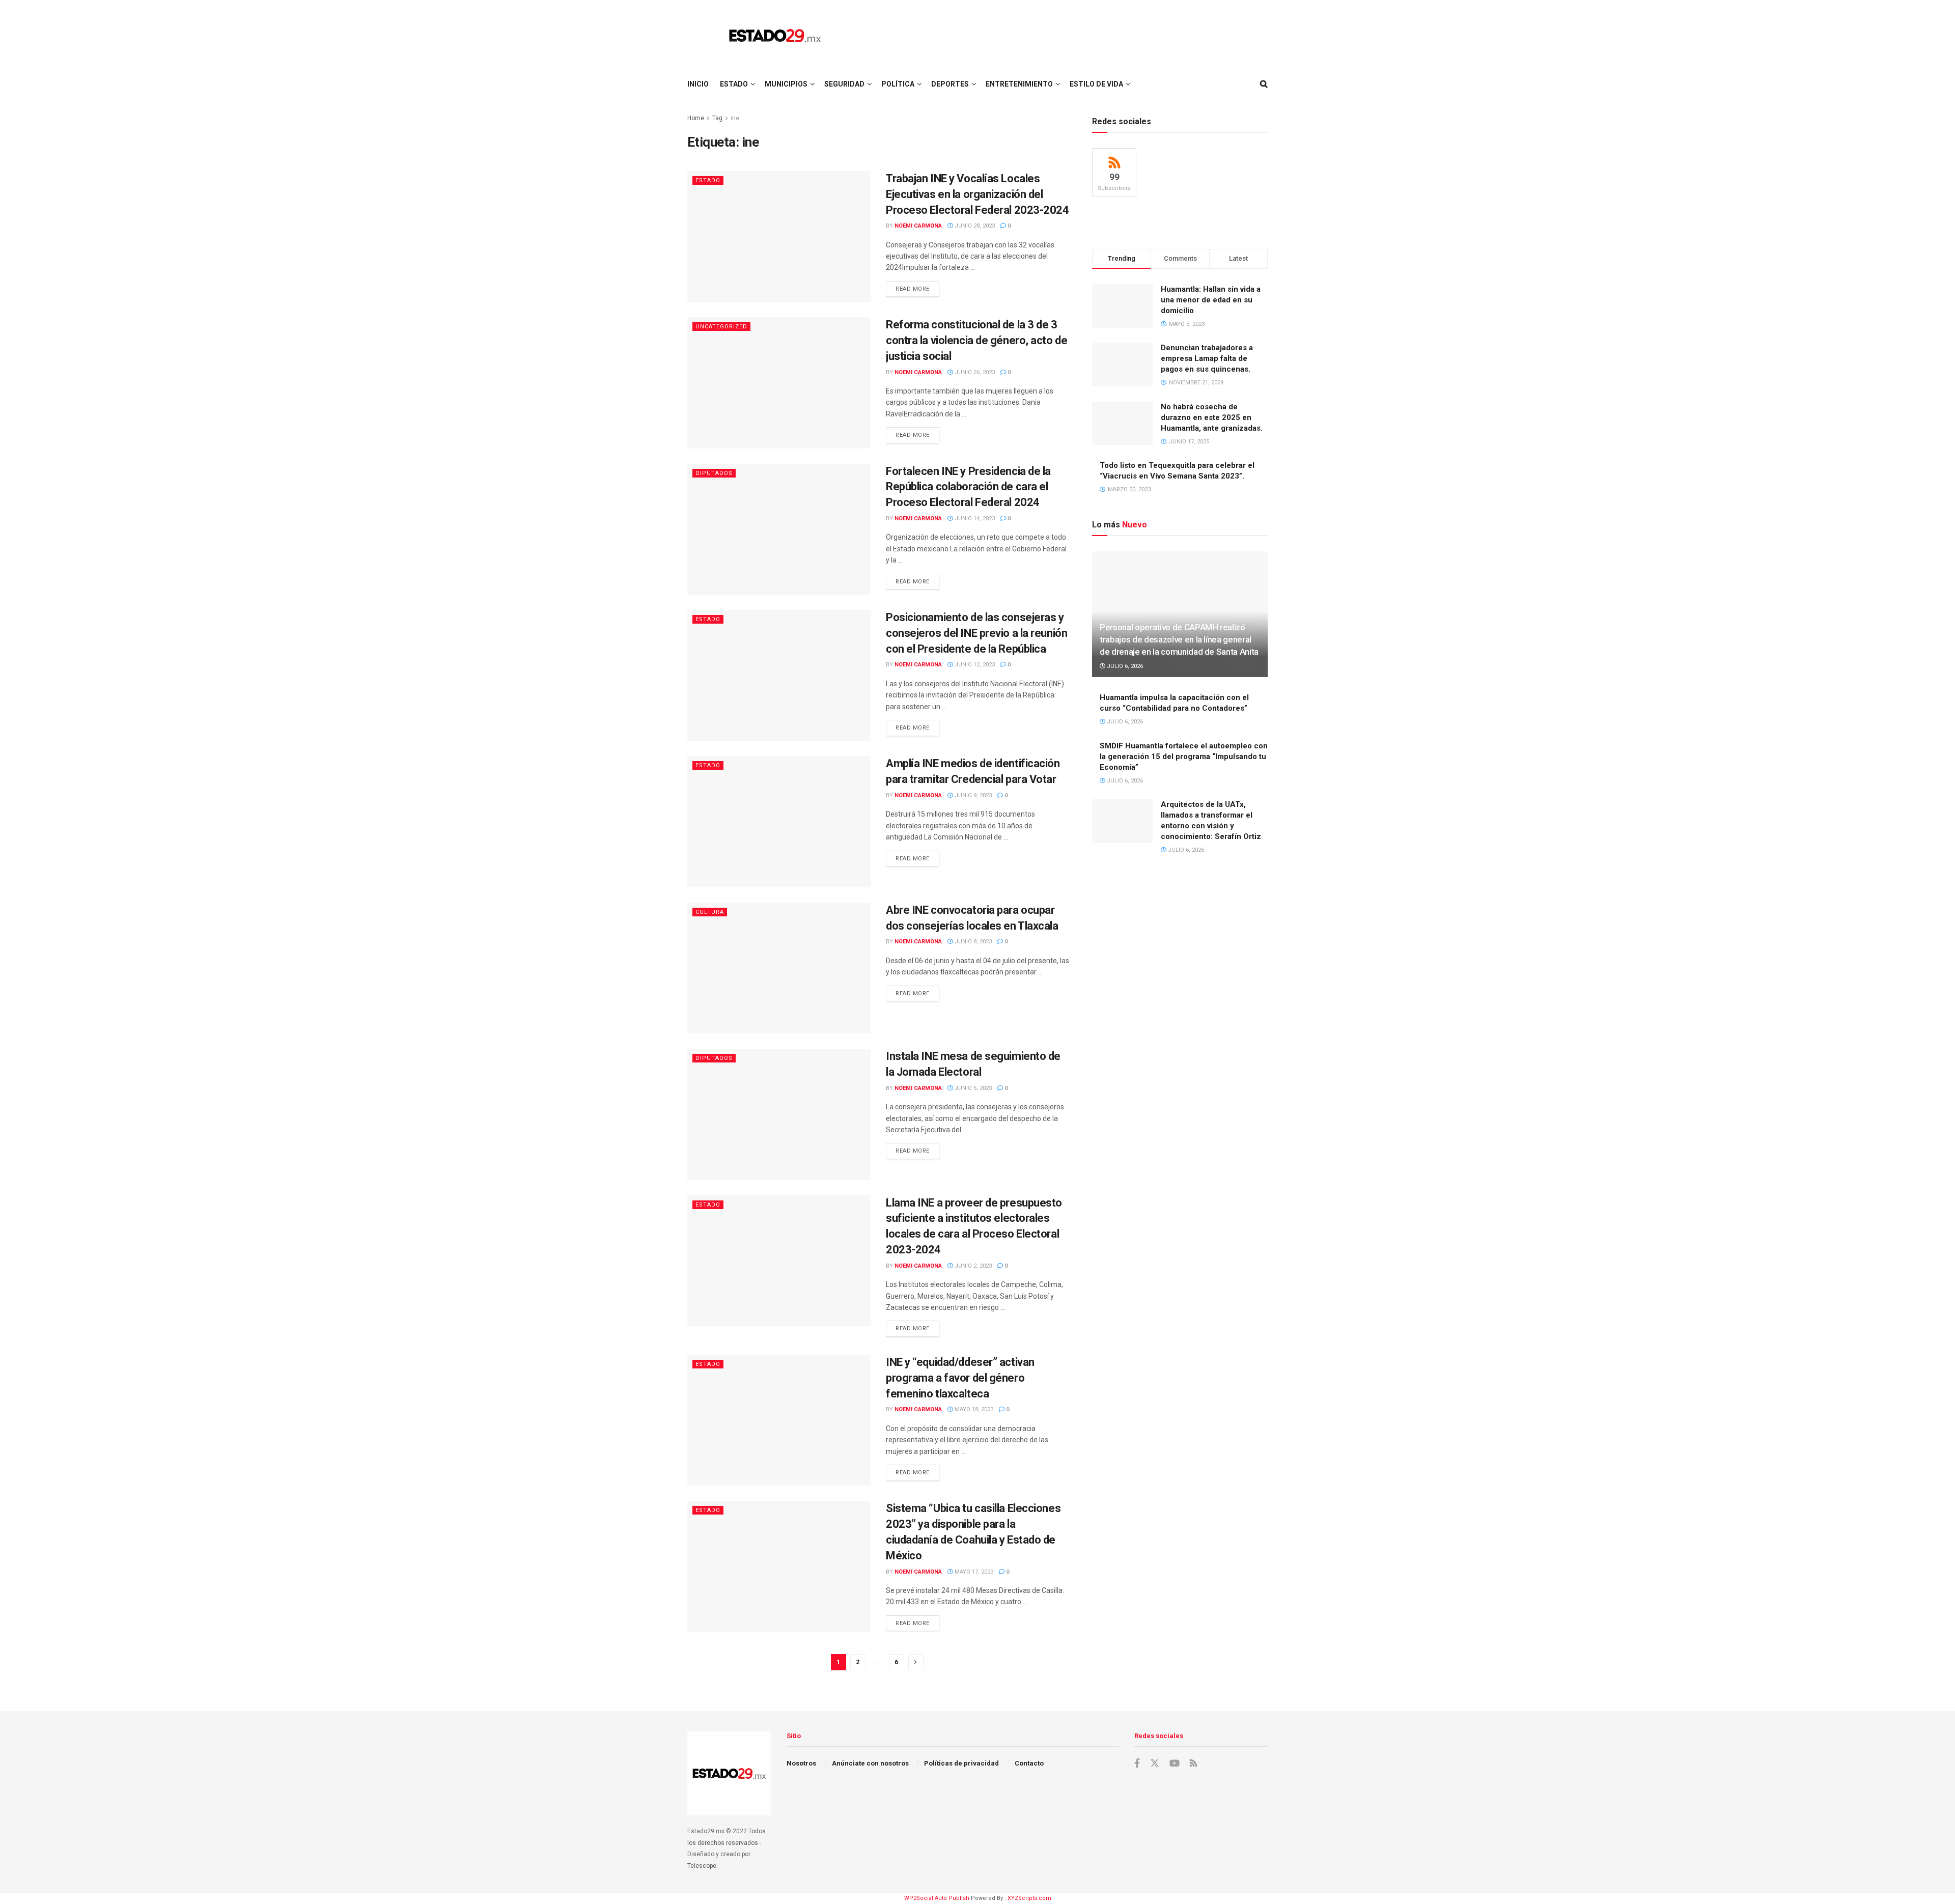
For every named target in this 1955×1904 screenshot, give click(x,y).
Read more (917, 289)
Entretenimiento (1019, 84)
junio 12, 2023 (974, 665)
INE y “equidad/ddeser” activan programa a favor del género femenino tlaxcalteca (960, 1378)
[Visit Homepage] (775, 36)
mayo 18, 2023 (973, 1409)
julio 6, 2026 (1124, 666)
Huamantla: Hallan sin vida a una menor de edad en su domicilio (1211, 300)
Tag (717, 118)
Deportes (950, 84)
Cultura (710, 912)
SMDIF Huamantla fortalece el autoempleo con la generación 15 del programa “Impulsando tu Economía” (1184, 757)
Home (696, 118)
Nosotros (801, 1763)
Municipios (786, 84)
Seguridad (844, 84)
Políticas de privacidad (961, 1763)
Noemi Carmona (918, 226)
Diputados (714, 473)
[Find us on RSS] (1193, 1764)
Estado (734, 84)
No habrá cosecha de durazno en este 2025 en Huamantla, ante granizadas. (1212, 417)
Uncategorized (721, 327)
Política (898, 84)
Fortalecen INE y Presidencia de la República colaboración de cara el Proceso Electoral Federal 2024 (968, 487)
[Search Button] (1264, 84)
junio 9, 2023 (972, 795)
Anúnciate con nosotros (870, 1763)
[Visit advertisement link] (1180, 222)
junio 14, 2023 (974, 519)
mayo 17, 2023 (973, 1572)
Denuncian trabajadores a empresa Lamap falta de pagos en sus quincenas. (1207, 358)
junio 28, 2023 (974, 226)
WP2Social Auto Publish (937, 1898)
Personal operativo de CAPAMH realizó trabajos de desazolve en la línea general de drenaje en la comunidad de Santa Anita (1179, 639)
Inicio (698, 84)
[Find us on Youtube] (1175, 1763)
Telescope (702, 1866)
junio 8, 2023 (972, 942)
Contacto (1029, 1763)
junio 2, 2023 (972, 1266)
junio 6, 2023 (972, 1088)
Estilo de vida (1096, 84)
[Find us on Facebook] (1137, 1763)
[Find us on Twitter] (1155, 1763)
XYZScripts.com (1029, 1898)
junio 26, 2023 (974, 372)
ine (735, 118)
